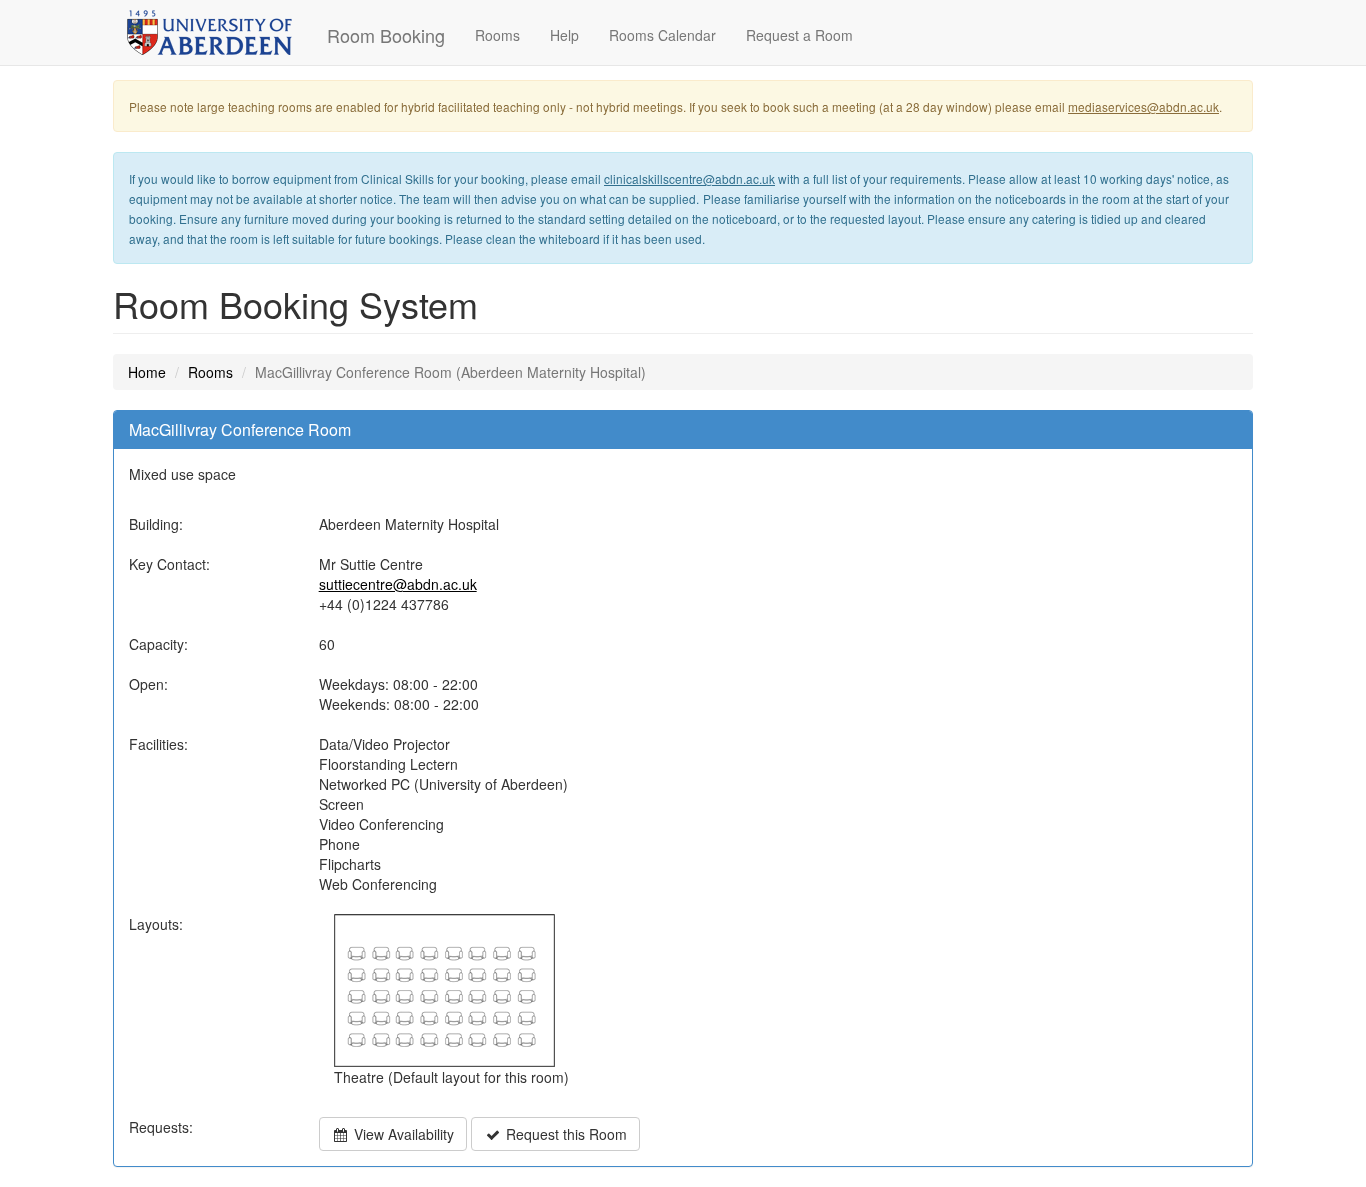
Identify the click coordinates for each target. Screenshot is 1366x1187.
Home (147, 372)
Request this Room (564, 1134)
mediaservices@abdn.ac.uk (1143, 106)
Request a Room (799, 35)
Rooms (497, 35)
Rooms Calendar (662, 35)
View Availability (402, 1134)
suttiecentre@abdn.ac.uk (398, 584)
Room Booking (386, 35)
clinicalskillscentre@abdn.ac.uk (689, 178)
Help (564, 35)
